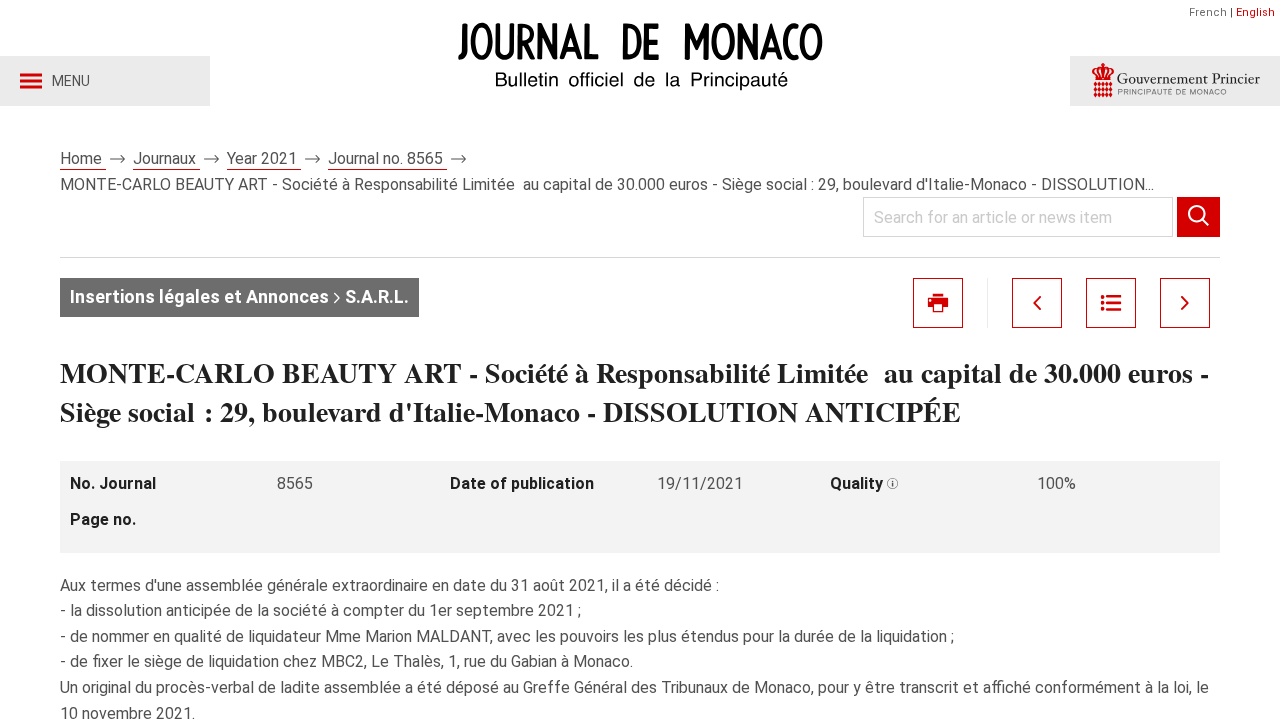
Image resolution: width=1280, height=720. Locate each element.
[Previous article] (1037, 303)
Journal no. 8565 (387, 158)
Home (83, 158)
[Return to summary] (1111, 303)
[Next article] (1185, 303)
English (1255, 12)
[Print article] (938, 303)
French (1208, 12)
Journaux (166, 158)
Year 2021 (264, 158)
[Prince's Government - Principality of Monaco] (1175, 81)
